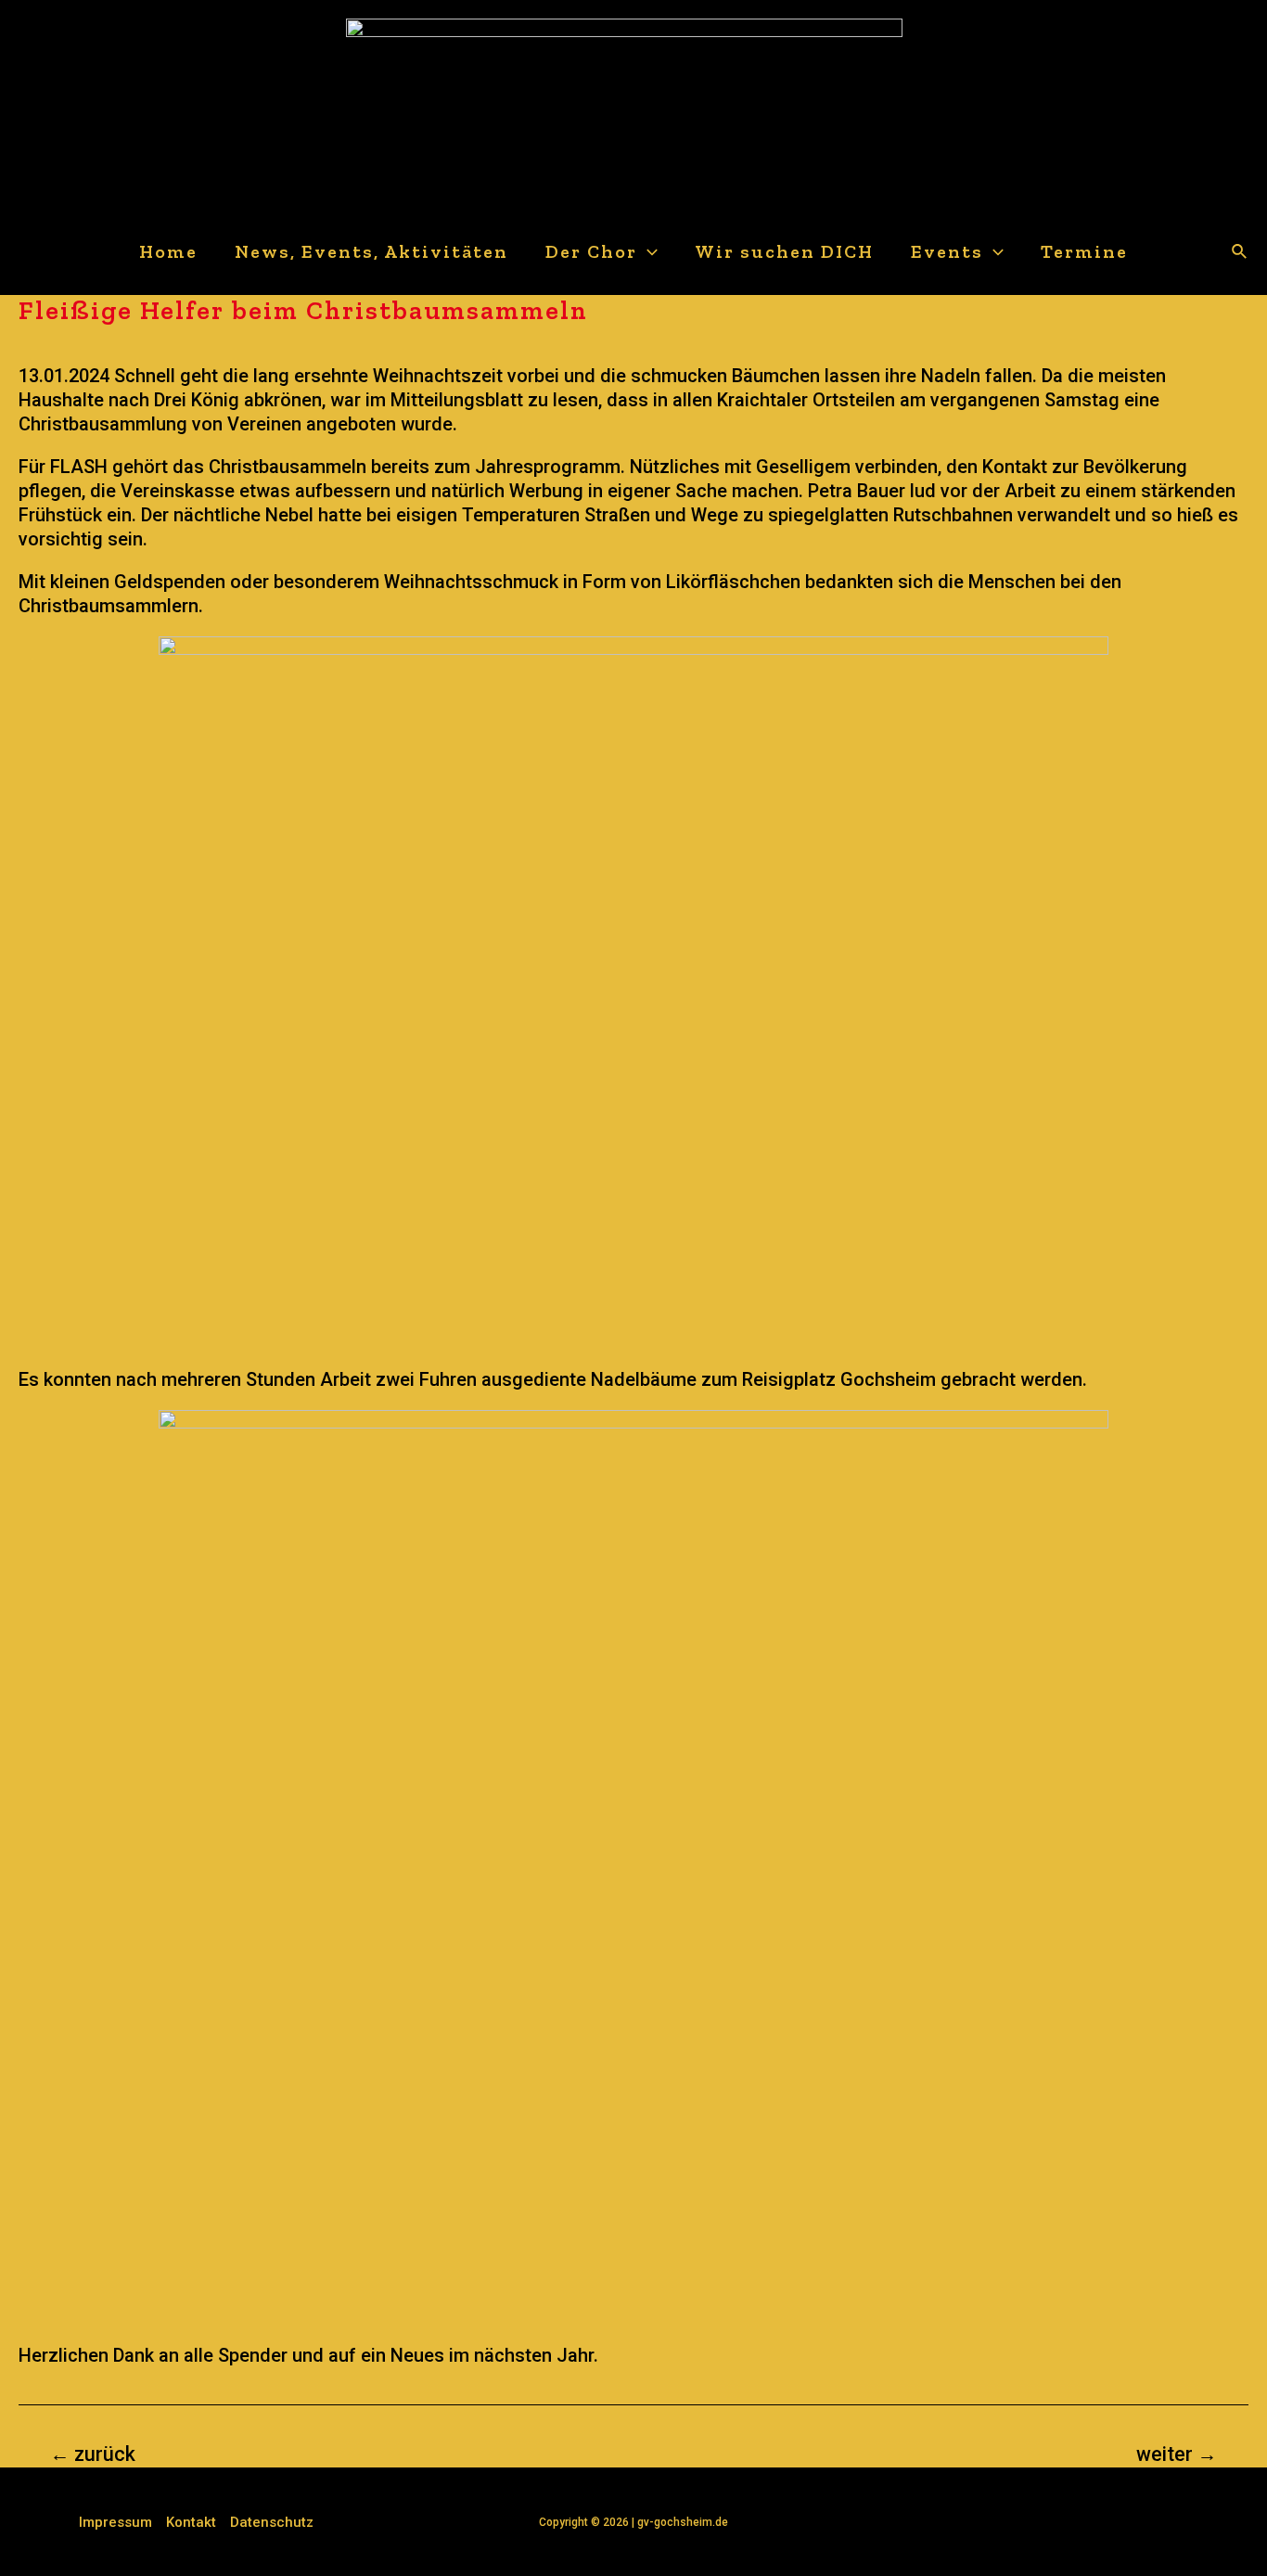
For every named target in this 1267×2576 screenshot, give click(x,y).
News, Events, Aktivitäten (371, 251)
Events (947, 251)
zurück (93, 2454)
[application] (647, 252)
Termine (1084, 251)
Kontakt (191, 2522)
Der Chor (591, 251)
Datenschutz (272, 2522)
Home (168, 251)
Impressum (115, 2522)
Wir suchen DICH (784, 251)
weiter (1177, 2454)
